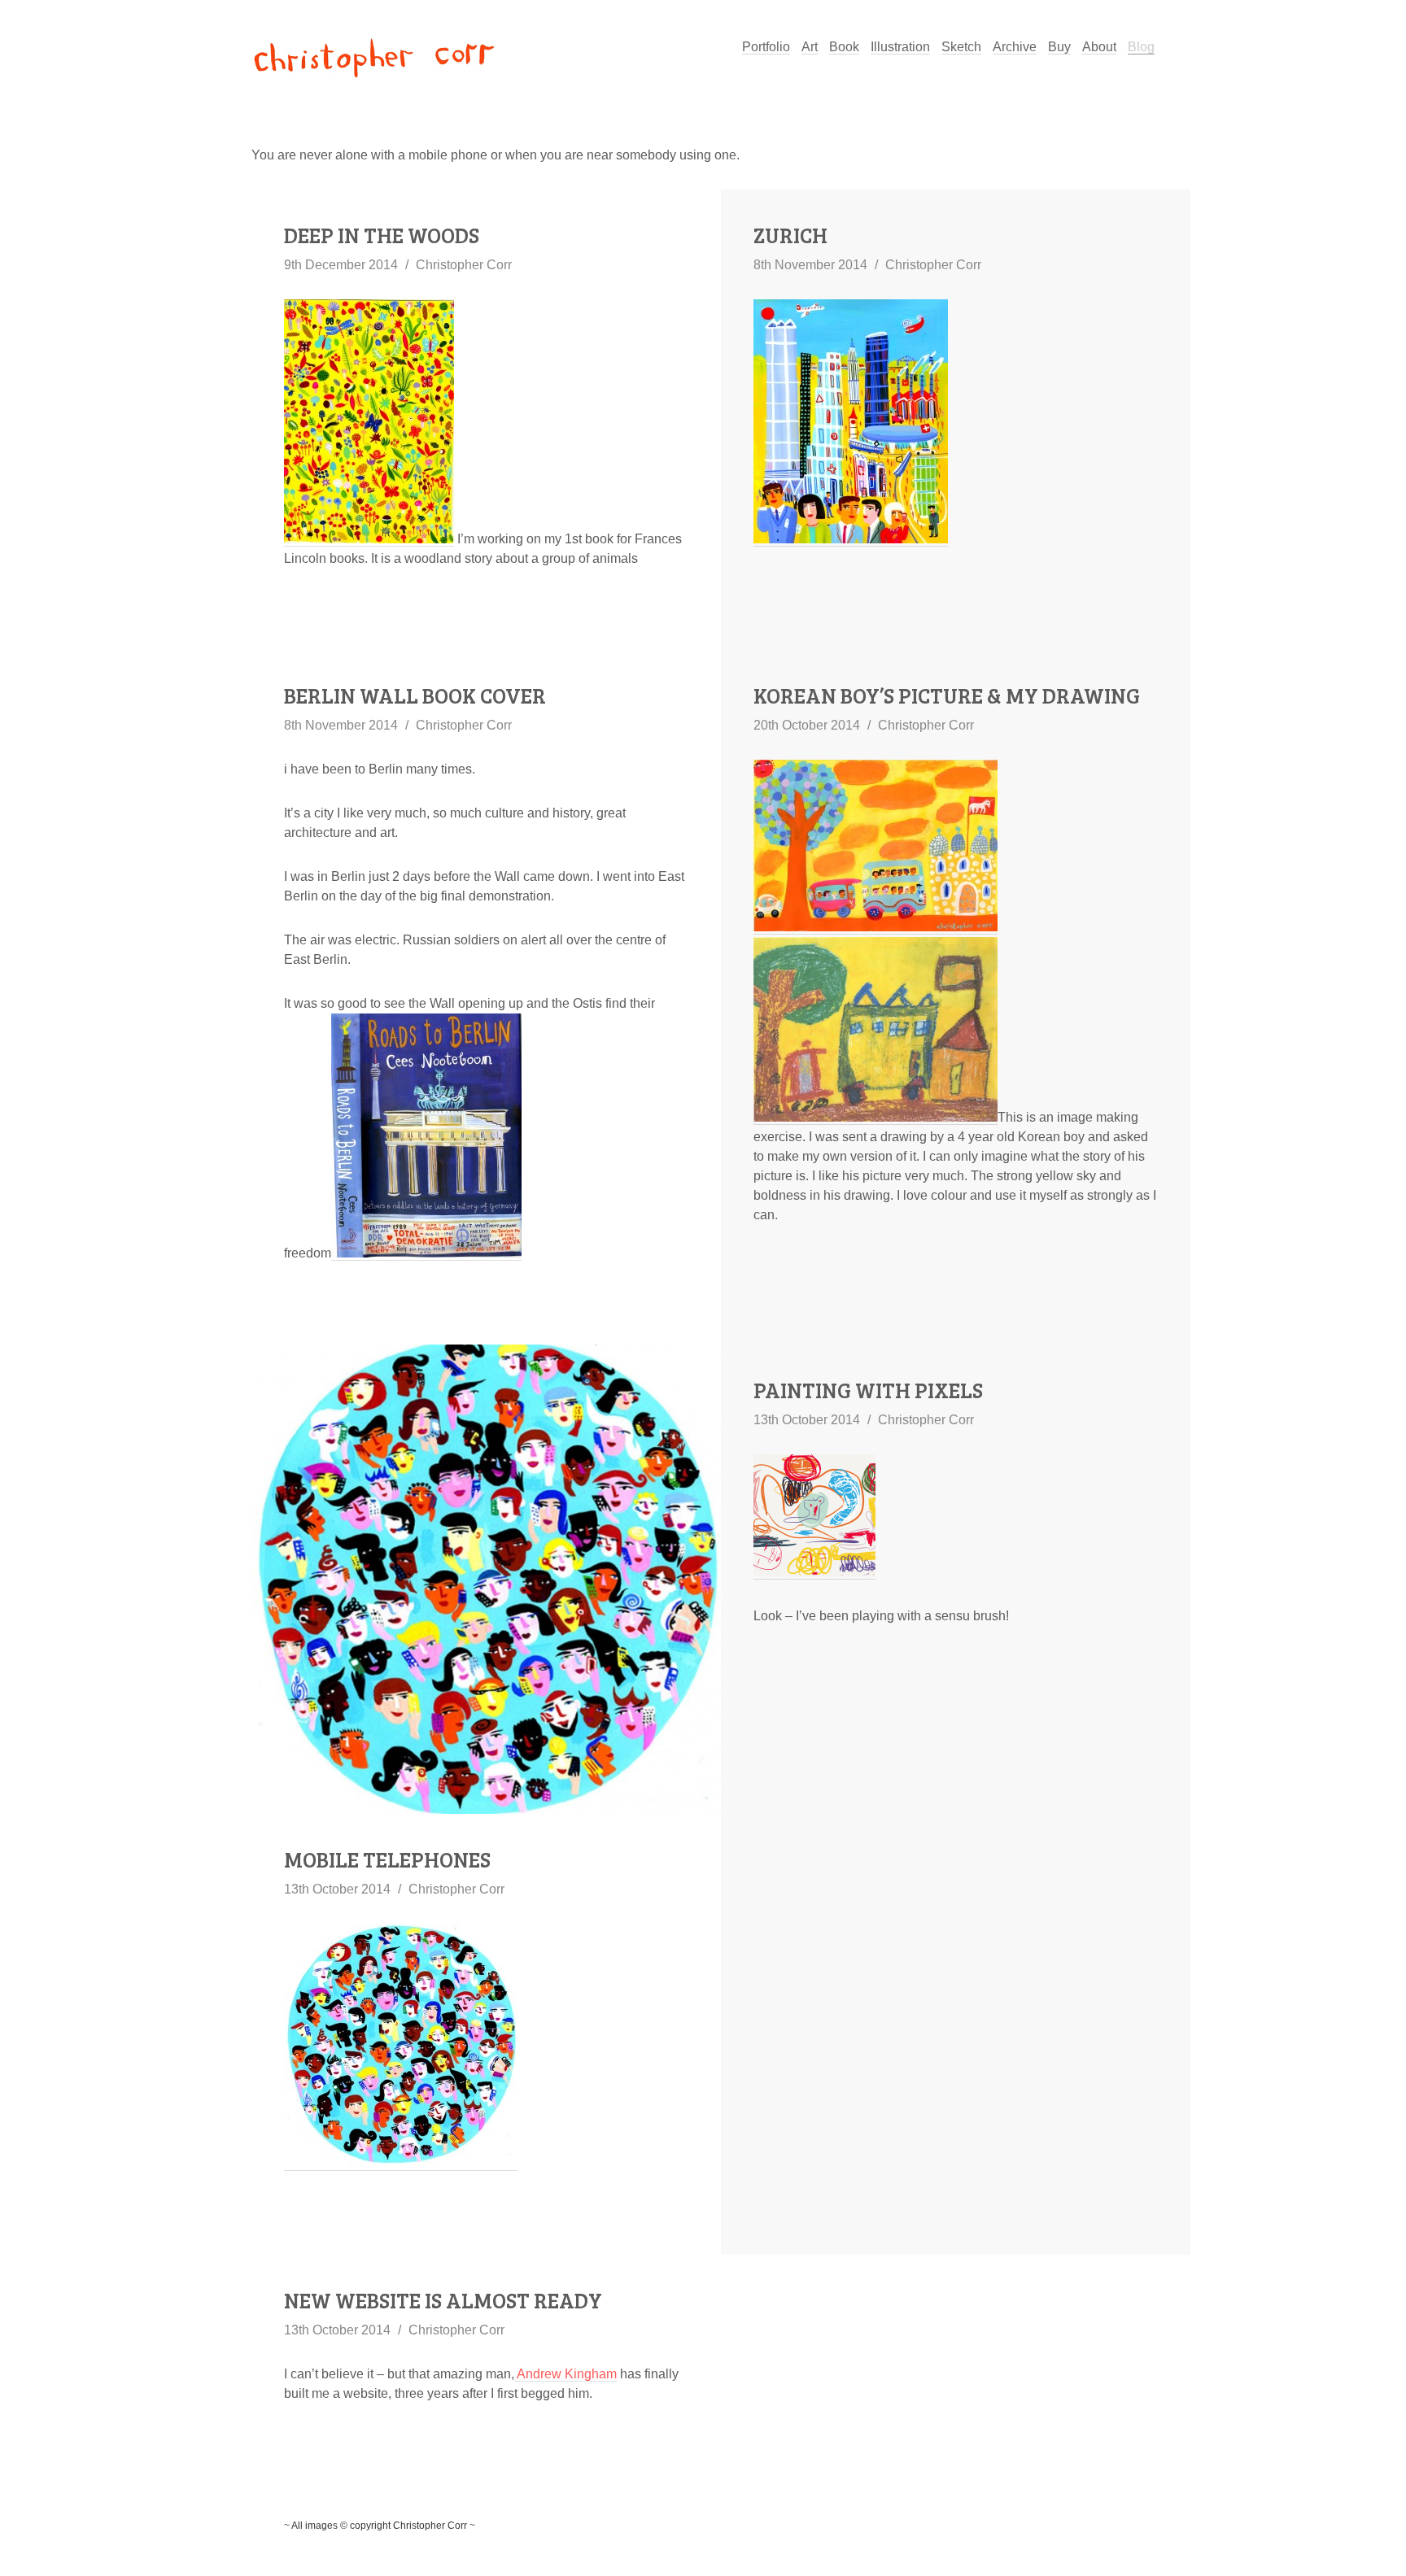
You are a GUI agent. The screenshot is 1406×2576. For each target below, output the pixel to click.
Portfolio (766, 47)
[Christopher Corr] (373, 61)
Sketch (961, 47)
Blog (1141, 47)
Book (844, 47)
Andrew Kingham (565, 2374)
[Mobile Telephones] (486, 1579)
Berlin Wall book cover (415, 695)
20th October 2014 (807, 725)
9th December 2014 (341, 265)
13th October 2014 (337, 1889)
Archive (1015, 47)
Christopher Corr (464, 265)
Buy (1059, 47)
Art (810, 47)
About (1099, 47)
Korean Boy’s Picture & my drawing (947, 695)
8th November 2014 (810, 265)
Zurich (790, 235)
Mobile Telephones (387, 1859)
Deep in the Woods (382, 235)
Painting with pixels (868, 1390)
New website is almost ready (443, 2300)
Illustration (900, 47)
